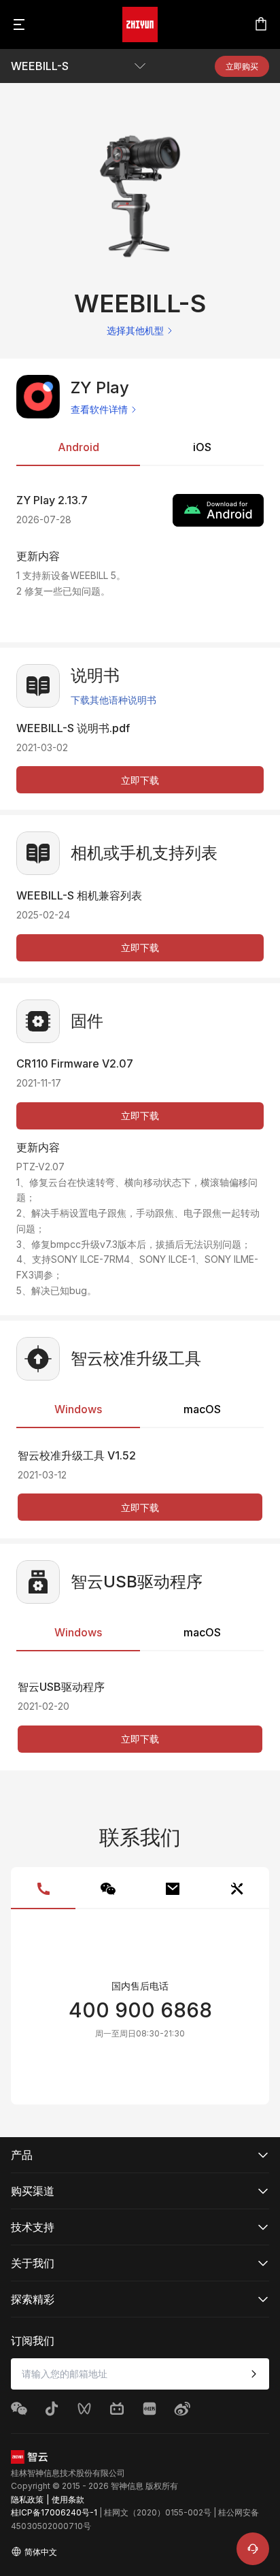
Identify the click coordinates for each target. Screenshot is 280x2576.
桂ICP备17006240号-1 (54, 2512)
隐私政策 (27, 2499)
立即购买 (242, 66)
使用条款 (68, 2499)
